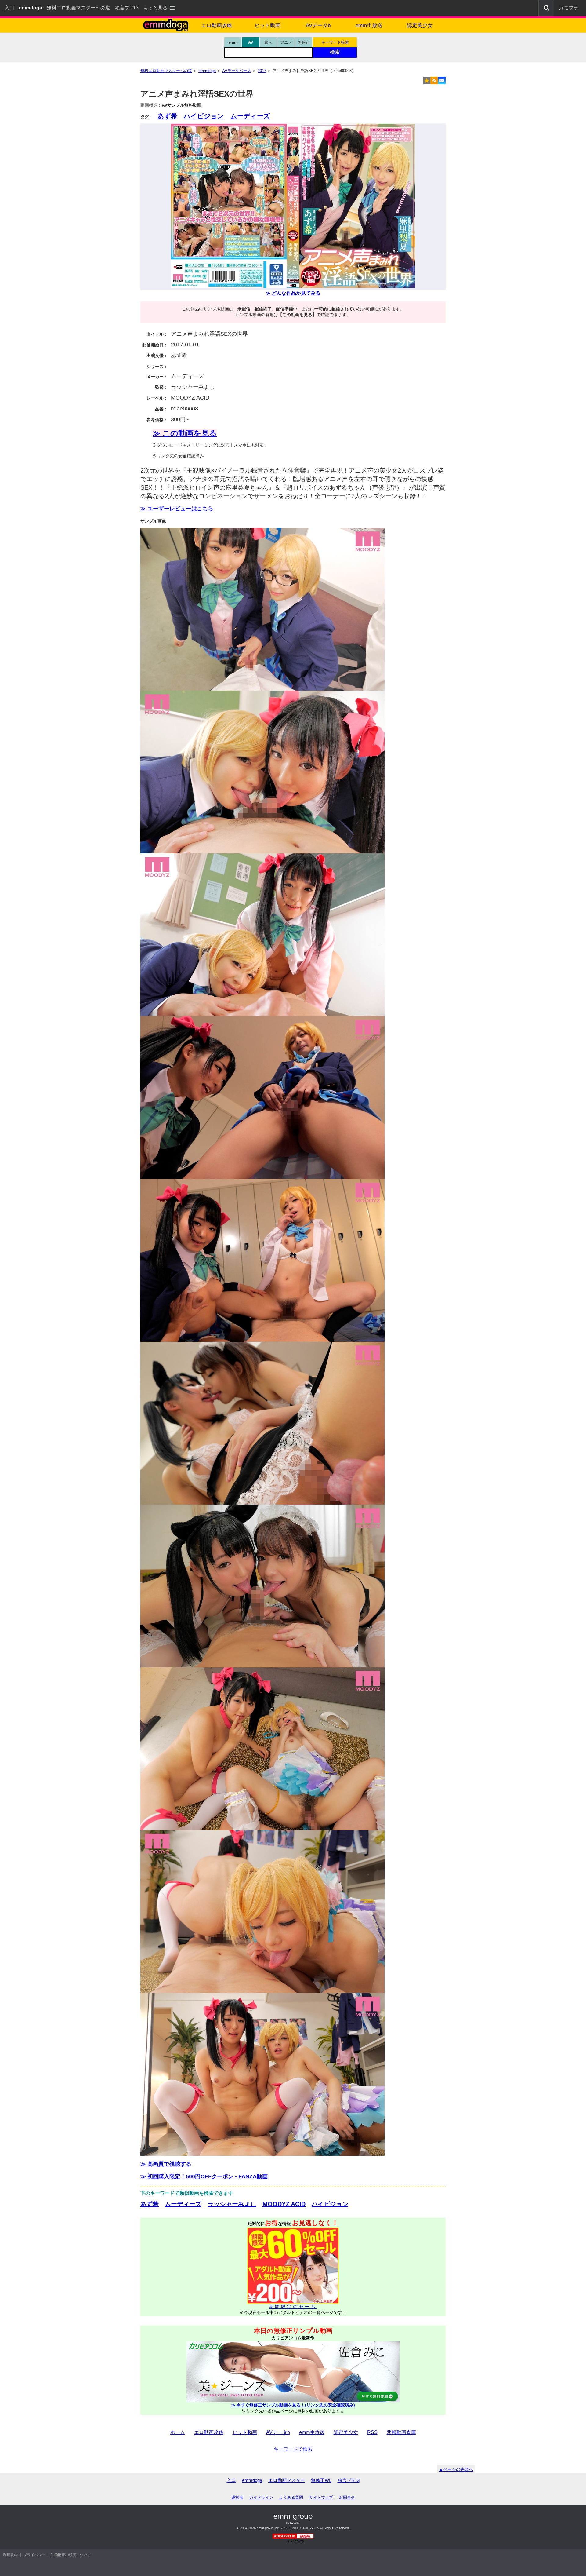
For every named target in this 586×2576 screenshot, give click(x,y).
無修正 (304, 42)
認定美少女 (420, 26)
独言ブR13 (127, 8)
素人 (268, 42)
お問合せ (347, 2497)
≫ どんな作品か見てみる (293, 293)
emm (233, 42)
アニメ (286, 42)
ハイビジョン (204, 116)
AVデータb (318, 26)
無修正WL (321, 2480)
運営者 (237, 2497)
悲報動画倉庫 (401, 2432)
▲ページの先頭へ (456, 2469)
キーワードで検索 (293, 2449)
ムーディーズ (250, 116)
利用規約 (10, 2555)
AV (251, 42)
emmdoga (252, 2480)
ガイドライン (261, 2497)
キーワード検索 (335, 42)
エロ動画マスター (287, 2480)
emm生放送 (369, 26)
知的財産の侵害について (71, 2555)
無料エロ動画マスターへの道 (78, 8)
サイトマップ (321, 2497)
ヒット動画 (268, 26)
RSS (372, 2432)
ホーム (178, 2432)
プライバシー (34, 2555)
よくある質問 (291, 2497)
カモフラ (569, 8)
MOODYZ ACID (284, 2204)
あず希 (167, 116)
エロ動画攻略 (217, 26)
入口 (9, 8)
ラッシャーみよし (232, 2204)
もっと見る (155, 8)
